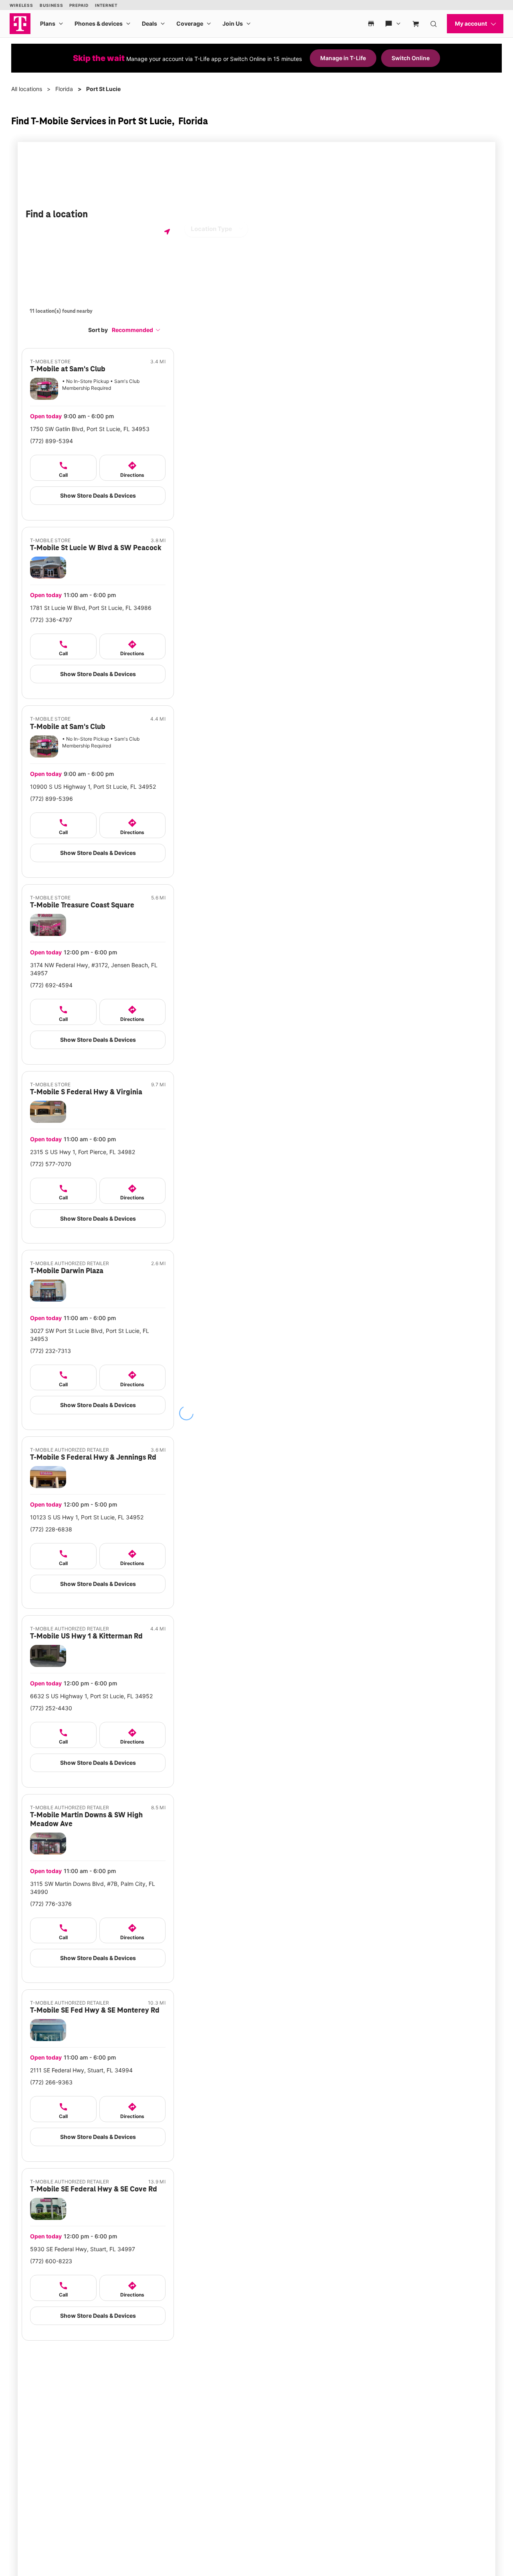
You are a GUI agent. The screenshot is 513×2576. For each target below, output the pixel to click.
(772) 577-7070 (51, 1164)
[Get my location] (167, 232)
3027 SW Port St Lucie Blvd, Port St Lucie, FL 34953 (90, 1335)
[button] (136, 330)
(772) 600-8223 (51, 2261)
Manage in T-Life (343, 58)
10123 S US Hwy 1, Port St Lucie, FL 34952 (87, 1517)
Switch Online (411, 58)
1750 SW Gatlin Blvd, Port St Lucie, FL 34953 (90, 429)
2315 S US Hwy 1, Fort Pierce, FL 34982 (83, 1152)
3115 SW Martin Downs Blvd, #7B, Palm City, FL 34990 (93, 1888)
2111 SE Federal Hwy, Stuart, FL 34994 (81, 2070)
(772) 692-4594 (51, 985)
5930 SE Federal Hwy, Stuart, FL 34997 (83, 2249)
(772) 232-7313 (50, 1351)
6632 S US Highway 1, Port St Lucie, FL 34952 (91, 1696)
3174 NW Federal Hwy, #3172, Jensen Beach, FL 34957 (94, 969)
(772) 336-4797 (51, 620)
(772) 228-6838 (51, 1529)
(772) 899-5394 (52, 441)
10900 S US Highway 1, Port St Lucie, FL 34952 (93, 787)
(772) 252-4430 (51, 1708)
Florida (64, 89)
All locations (27, 89)
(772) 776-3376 (51, 1904)
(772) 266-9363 (51, 2082)
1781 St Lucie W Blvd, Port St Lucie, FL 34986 (91, 608)
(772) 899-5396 (52, 799)
